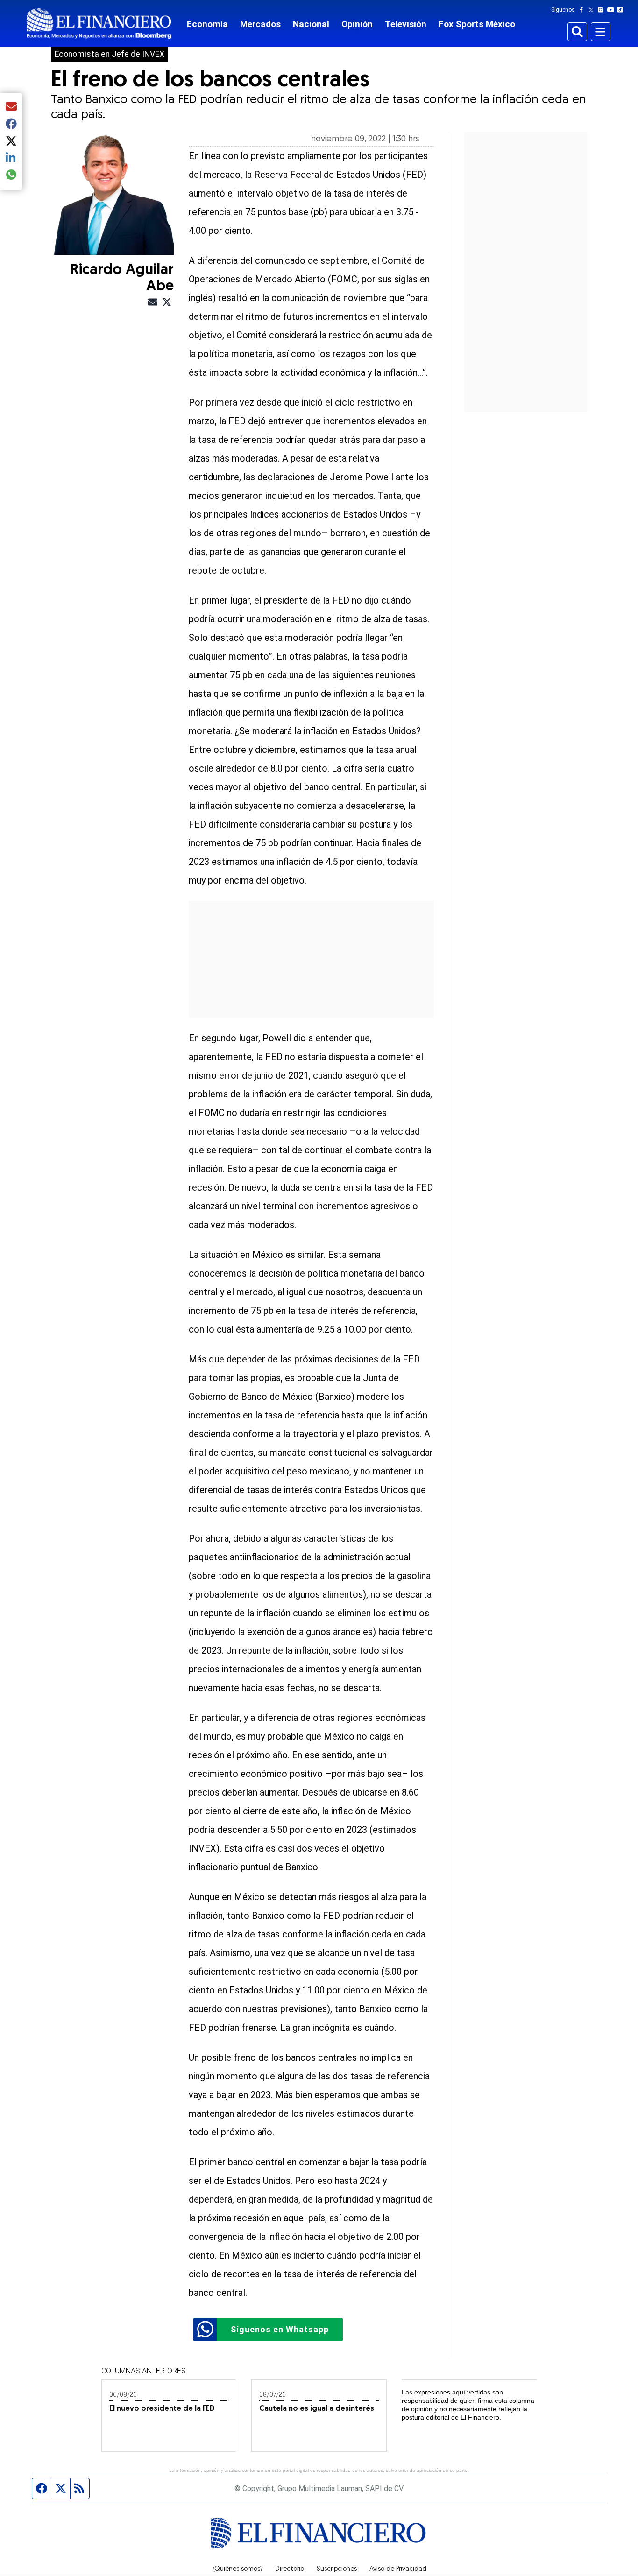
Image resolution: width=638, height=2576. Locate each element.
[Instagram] (603, 10)
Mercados (260, 24)
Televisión (406, 24)
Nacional (311, 24)
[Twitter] (593, 10)
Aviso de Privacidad (398, 2569)
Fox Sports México (477, 24)
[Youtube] (613, 10)
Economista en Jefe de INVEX (110, 54)
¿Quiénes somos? (237, 2569)
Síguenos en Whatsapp (280, 2329)
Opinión (357, 24)
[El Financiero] (99, 24)
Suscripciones (337, 2569)
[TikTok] (622, 10)
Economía (207, 24)
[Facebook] (583, 10)
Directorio (290, 2569)
